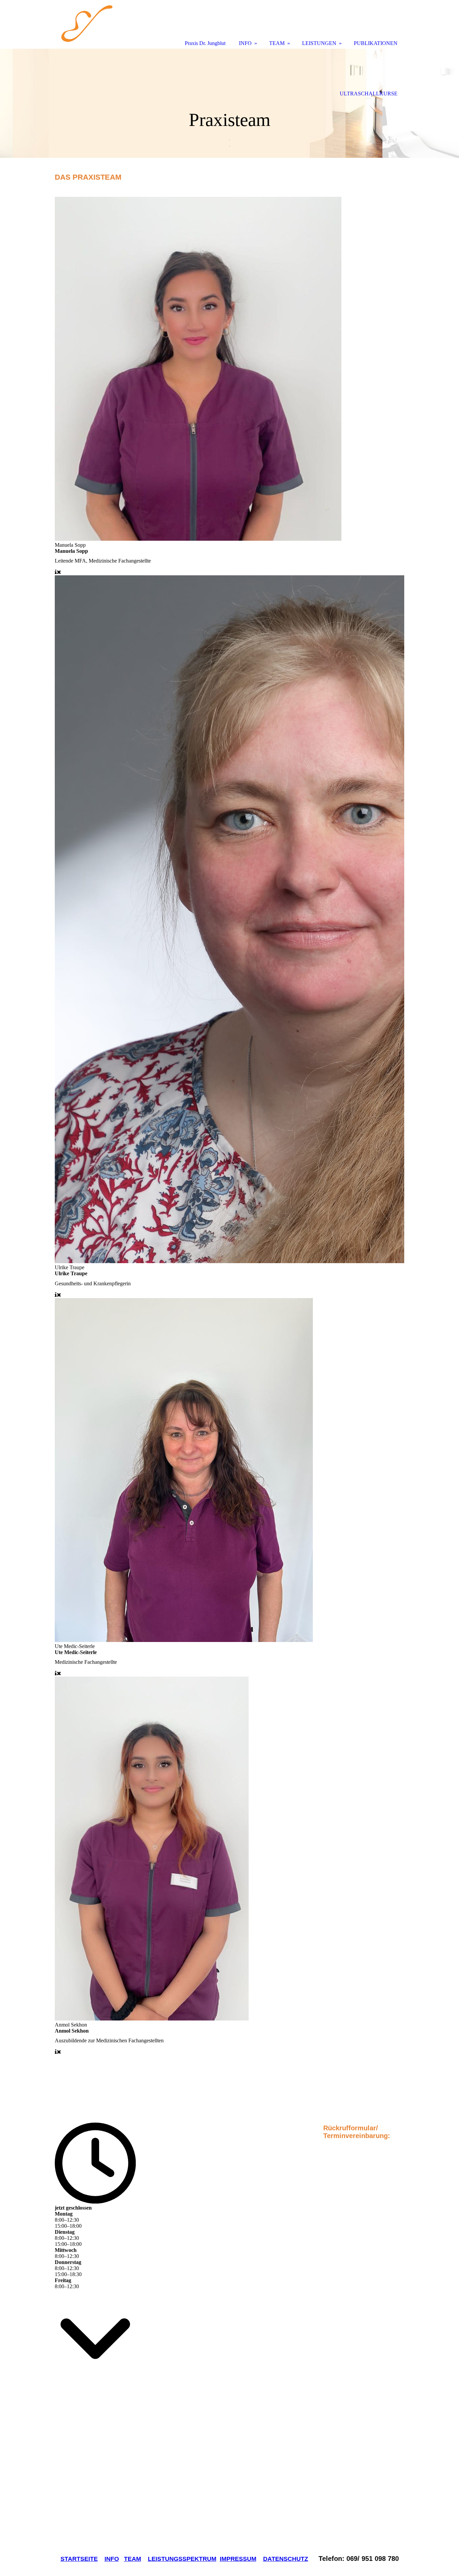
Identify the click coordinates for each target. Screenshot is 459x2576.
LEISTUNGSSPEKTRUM (182, 2559)
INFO (112, 2559)
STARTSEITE (79, 2559)
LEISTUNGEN (319, 43)
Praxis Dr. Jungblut (205, 43)
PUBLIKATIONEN (376, 43)
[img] (229, 103)
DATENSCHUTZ (286, 2559)
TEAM (133, 2559)
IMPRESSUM (238, 2559)
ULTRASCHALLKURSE (369, 94)
